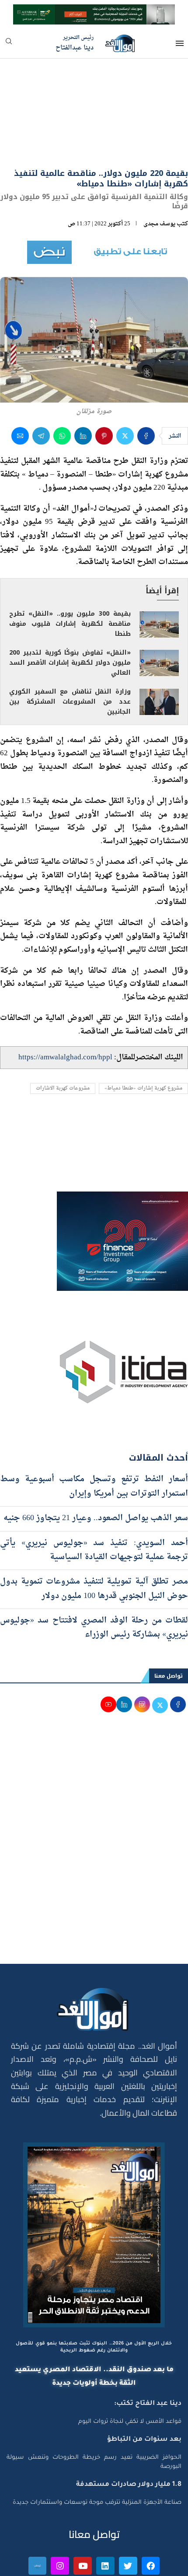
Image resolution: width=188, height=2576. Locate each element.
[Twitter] (128, 2519)
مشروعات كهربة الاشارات (63, 1042)
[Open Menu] (180, 43)
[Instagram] (60, 2519)
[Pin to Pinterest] (104, 389)
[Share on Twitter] (125, 389)
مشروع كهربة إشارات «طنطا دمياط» (143, 1042)
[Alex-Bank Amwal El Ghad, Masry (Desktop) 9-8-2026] (94, 12)
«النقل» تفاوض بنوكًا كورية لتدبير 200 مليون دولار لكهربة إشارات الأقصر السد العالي (70, 616)
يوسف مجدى (159, 177)
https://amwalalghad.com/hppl (65, 1011)
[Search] (9, 44)
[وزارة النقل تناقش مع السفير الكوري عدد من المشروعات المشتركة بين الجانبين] (159, 655)
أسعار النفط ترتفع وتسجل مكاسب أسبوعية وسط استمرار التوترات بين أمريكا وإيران (94, 1440)
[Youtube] (83, 2519)
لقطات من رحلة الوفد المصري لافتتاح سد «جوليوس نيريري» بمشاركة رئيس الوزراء (94, 1581)
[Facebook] (151, 2519)
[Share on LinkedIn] (83, 389)
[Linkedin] (105, 2519)
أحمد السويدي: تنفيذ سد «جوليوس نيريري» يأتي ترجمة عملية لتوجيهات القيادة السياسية (94, 1503)
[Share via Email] (20, 389)
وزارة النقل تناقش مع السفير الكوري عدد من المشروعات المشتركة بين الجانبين (70, 655)
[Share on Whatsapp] (62, 389)
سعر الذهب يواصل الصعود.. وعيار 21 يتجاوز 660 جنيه (96, 1471)
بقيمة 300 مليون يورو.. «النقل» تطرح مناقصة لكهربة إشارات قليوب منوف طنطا (70, 577)
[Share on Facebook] (146, 389)
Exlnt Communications (152, 2564)
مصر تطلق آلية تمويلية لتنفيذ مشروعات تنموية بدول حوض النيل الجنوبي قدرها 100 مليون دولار (94, 1542)
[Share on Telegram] (41, 389)
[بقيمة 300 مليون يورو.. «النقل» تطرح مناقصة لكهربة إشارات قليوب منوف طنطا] (159, 578)
